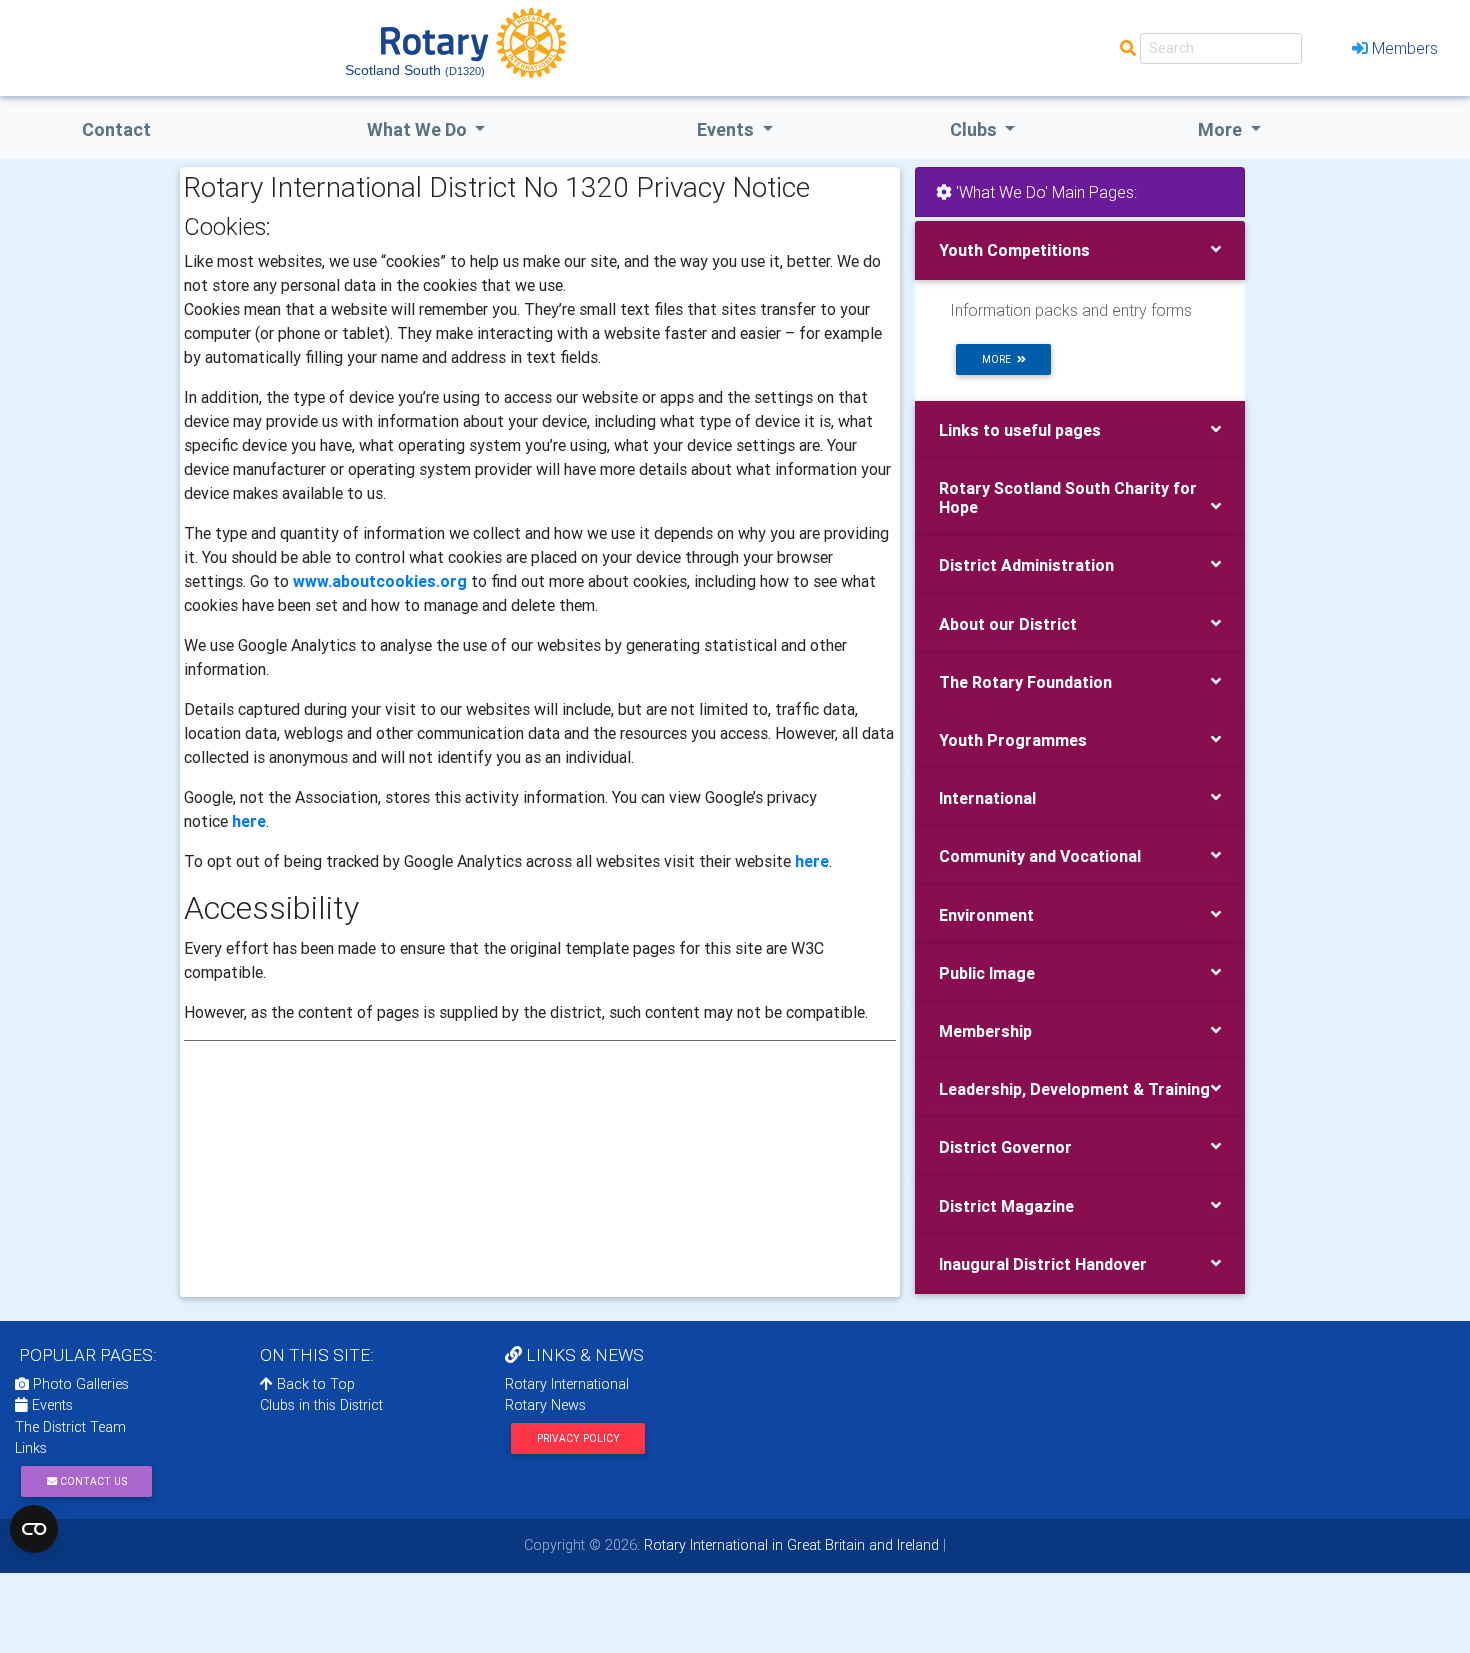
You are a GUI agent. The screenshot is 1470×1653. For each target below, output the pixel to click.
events (727, 129)
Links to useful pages (1020, 430)
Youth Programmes (1013, 740)
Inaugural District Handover (1043, 1264)
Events (50, 1405)
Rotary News (545, 1405)
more (999, 359)
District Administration (1026, 565)
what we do (419, 129)
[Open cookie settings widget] (34, 1529)
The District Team (70, 1427)
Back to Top (314, 1384)
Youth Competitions (1014, 250)
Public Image (987, 973)
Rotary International (567, 1384)
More (1222, 129)
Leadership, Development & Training (1074, 1089)
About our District (1008, 624)
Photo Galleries (79, 1384)
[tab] (1080, 250)
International (987, 798)
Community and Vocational (1040, 856)
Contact (116, 129)
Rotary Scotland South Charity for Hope (1068, 497)
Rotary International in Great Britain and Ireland (789, 1545)
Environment (986, 915)
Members (1405, 48)
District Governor (1005, 1147)
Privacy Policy (578, 1438)
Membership (985, 1031)
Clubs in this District (321, 1405)
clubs (975, 129)
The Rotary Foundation (1025, 682)
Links (31, 1448)
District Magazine (1006, 1206)
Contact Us (92, 1481)
